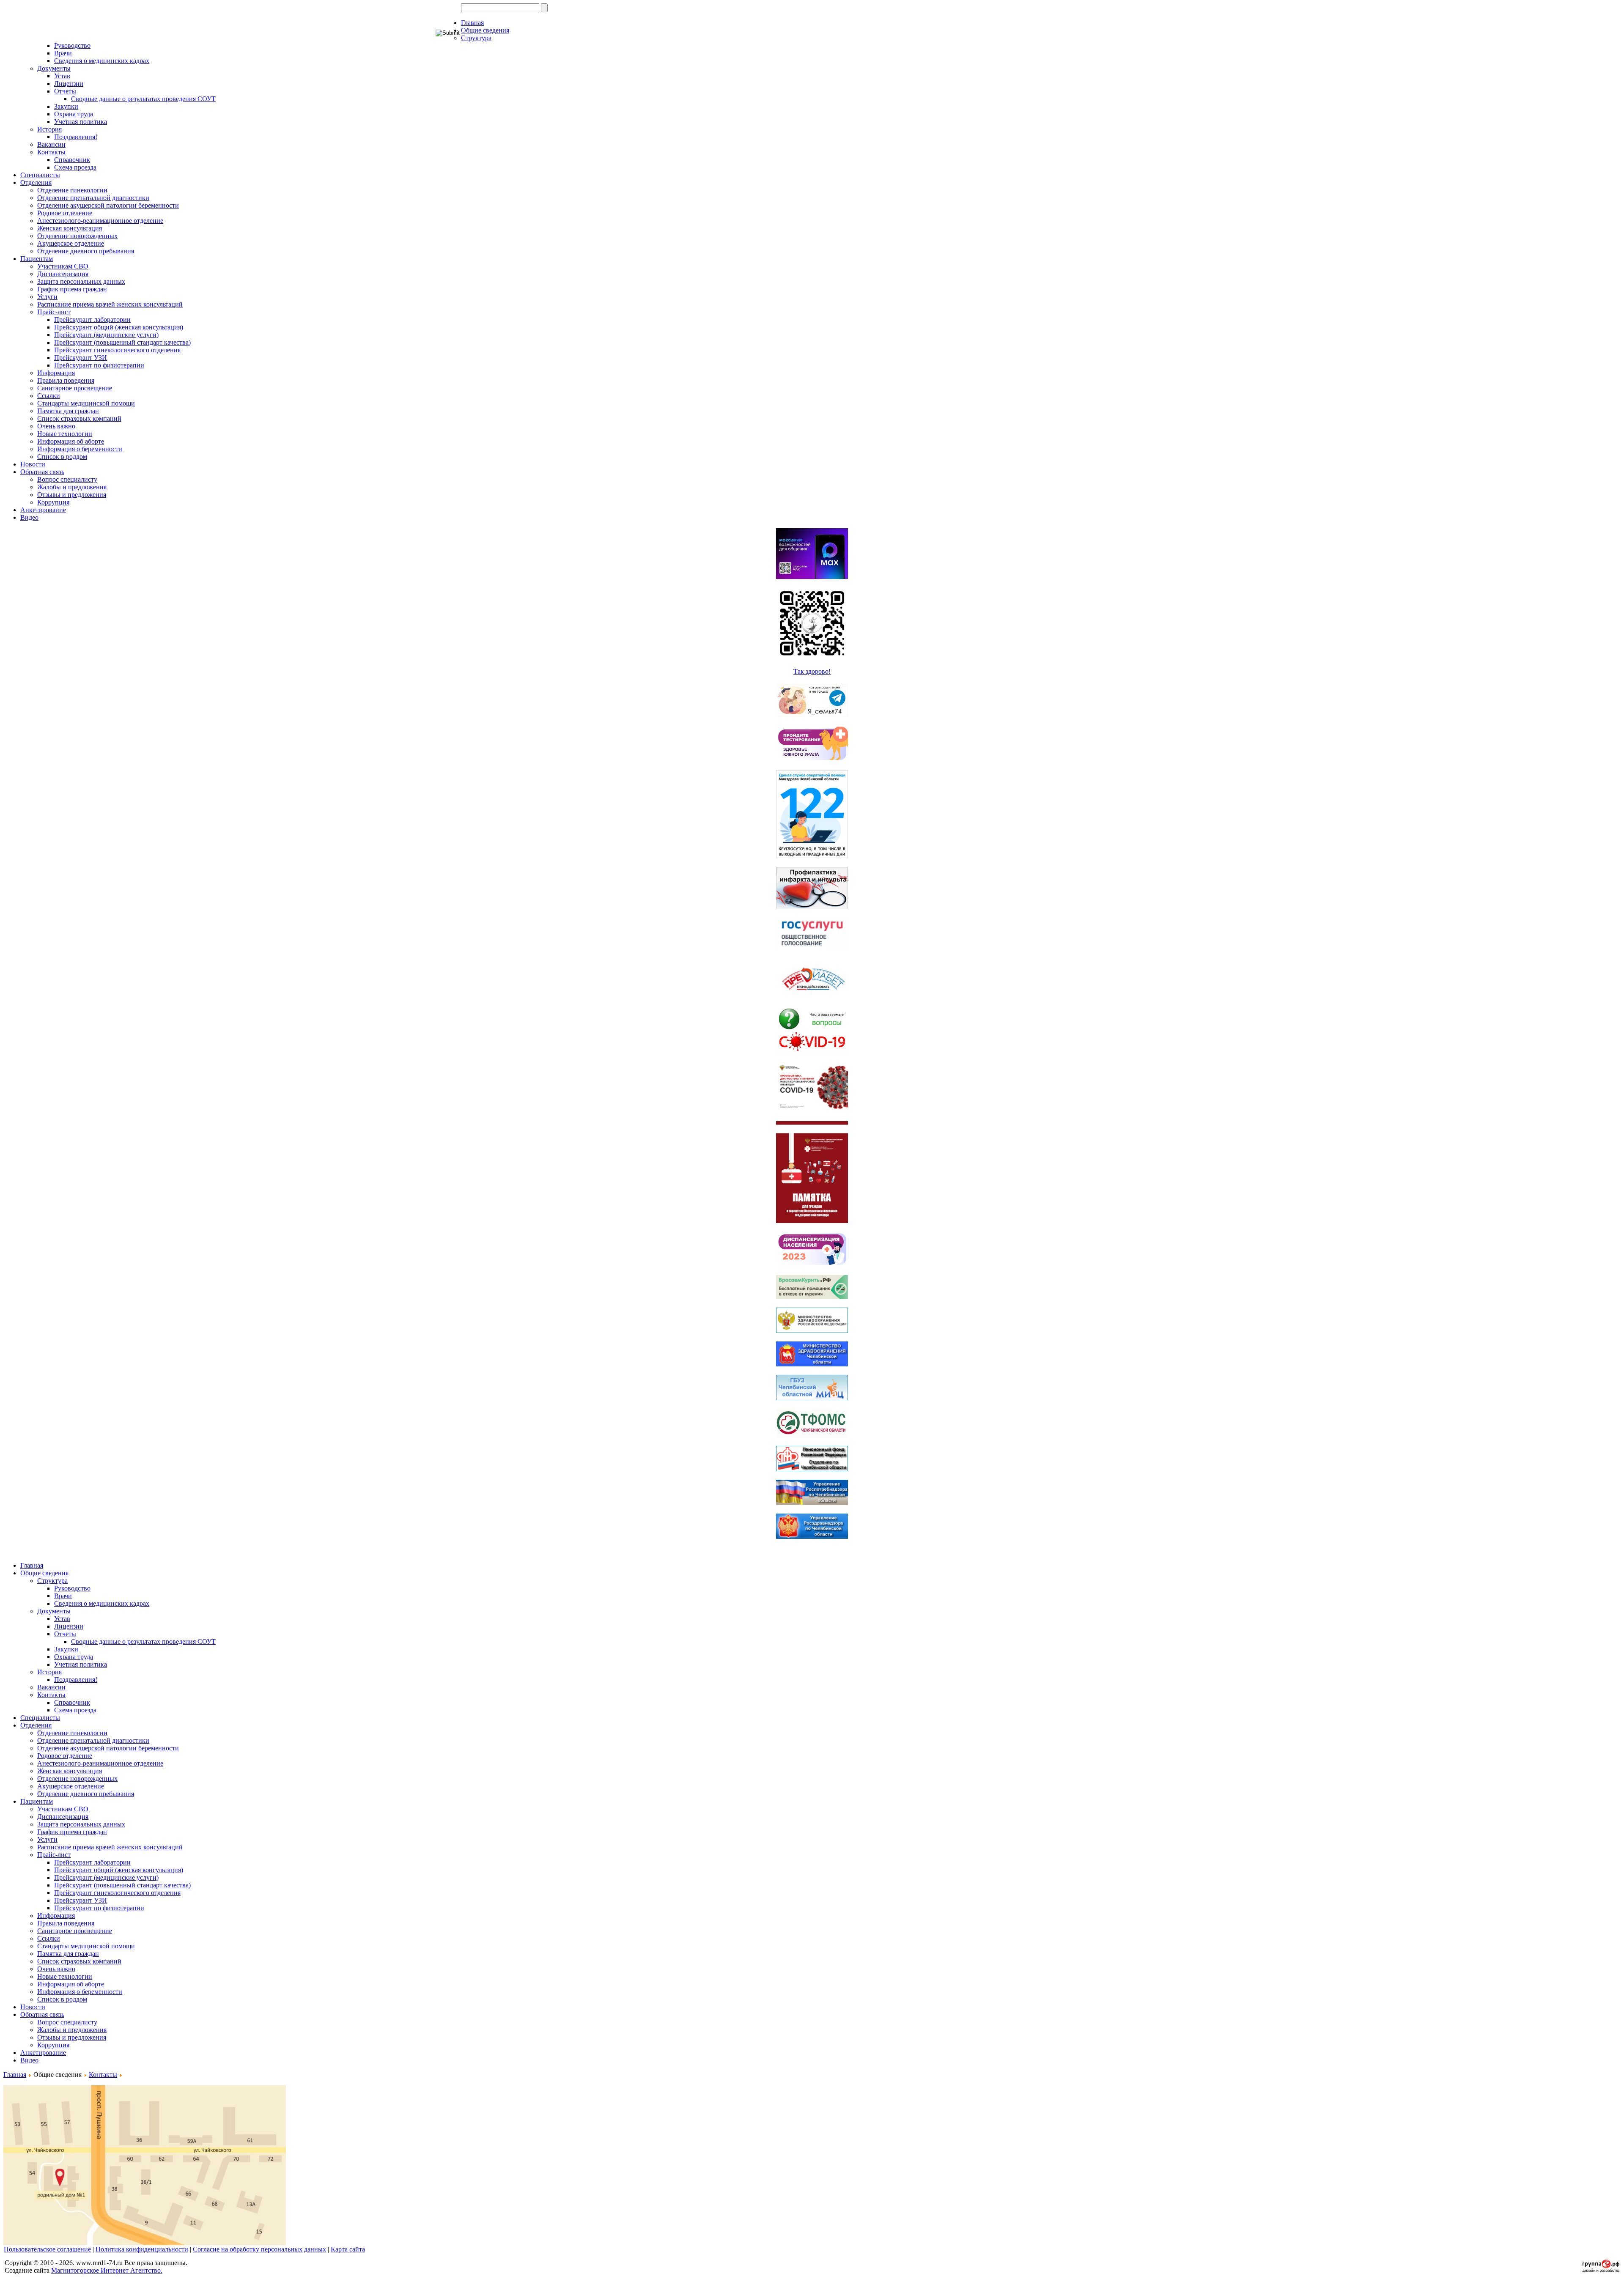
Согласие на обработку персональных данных (259, 2249)
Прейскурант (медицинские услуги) (106, 335)
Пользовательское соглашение (47, 2249)
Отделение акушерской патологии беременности (108, 205)
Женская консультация (70, 228)
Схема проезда (75, 167)
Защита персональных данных (81, 281)
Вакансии (51, 144)
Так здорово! (812, 671)
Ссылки (49, 396)
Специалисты (40, 175)
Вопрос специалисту (67, 479)
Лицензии (69, 84)
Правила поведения (66, 380)
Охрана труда (74, 114)
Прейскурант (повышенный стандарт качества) (122, 342)
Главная (472, 23)
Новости (33, 464)
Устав (62, 76)
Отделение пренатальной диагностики (93, 198)
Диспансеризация (63, 274)
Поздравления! (76, 137)
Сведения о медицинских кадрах (102, 61)
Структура (476, 38)
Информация (56, 373)
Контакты (51, 152)
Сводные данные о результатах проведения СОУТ (143, 99)
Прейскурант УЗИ (81, 358)
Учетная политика (81, 122)
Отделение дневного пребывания (86, 251)
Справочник (72, 160)
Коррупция (53, 502)
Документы (54, 68)
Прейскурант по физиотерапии (99, 365)
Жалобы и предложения (72, 487)
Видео (29, 517)
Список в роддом (62, 457)
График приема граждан (72, 289)
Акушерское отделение (71, 243)
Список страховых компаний (79, 418)
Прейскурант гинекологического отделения (117, 350)
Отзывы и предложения (72, 495)
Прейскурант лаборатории (92, 319)
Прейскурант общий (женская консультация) (119, 327)
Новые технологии (65, 434)
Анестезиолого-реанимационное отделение (100, 221)
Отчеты (65, 91)
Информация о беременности (80, 449)
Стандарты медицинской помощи (86, 403)
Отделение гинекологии (72, 190)
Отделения (36, 182)
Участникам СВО (63, 266)
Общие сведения (485, 30)
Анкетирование (43, 510)
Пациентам (37, 259)
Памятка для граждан (68, 411)
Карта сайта (348, 2249)
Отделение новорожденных (77, 236)
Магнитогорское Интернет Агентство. (107, 2270)
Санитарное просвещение (75, 388)
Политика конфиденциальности (142, 2249)
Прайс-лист (54, 312)
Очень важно (56, 426)
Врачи (63, 53)
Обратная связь (42, 472)
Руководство (72, 45)
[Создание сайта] (1601, 2270)
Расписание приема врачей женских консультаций (110, 304)
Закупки (66, 106)
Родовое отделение (65, 213)
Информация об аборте (71, 441)
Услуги (47, 297)
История (49, 129)
